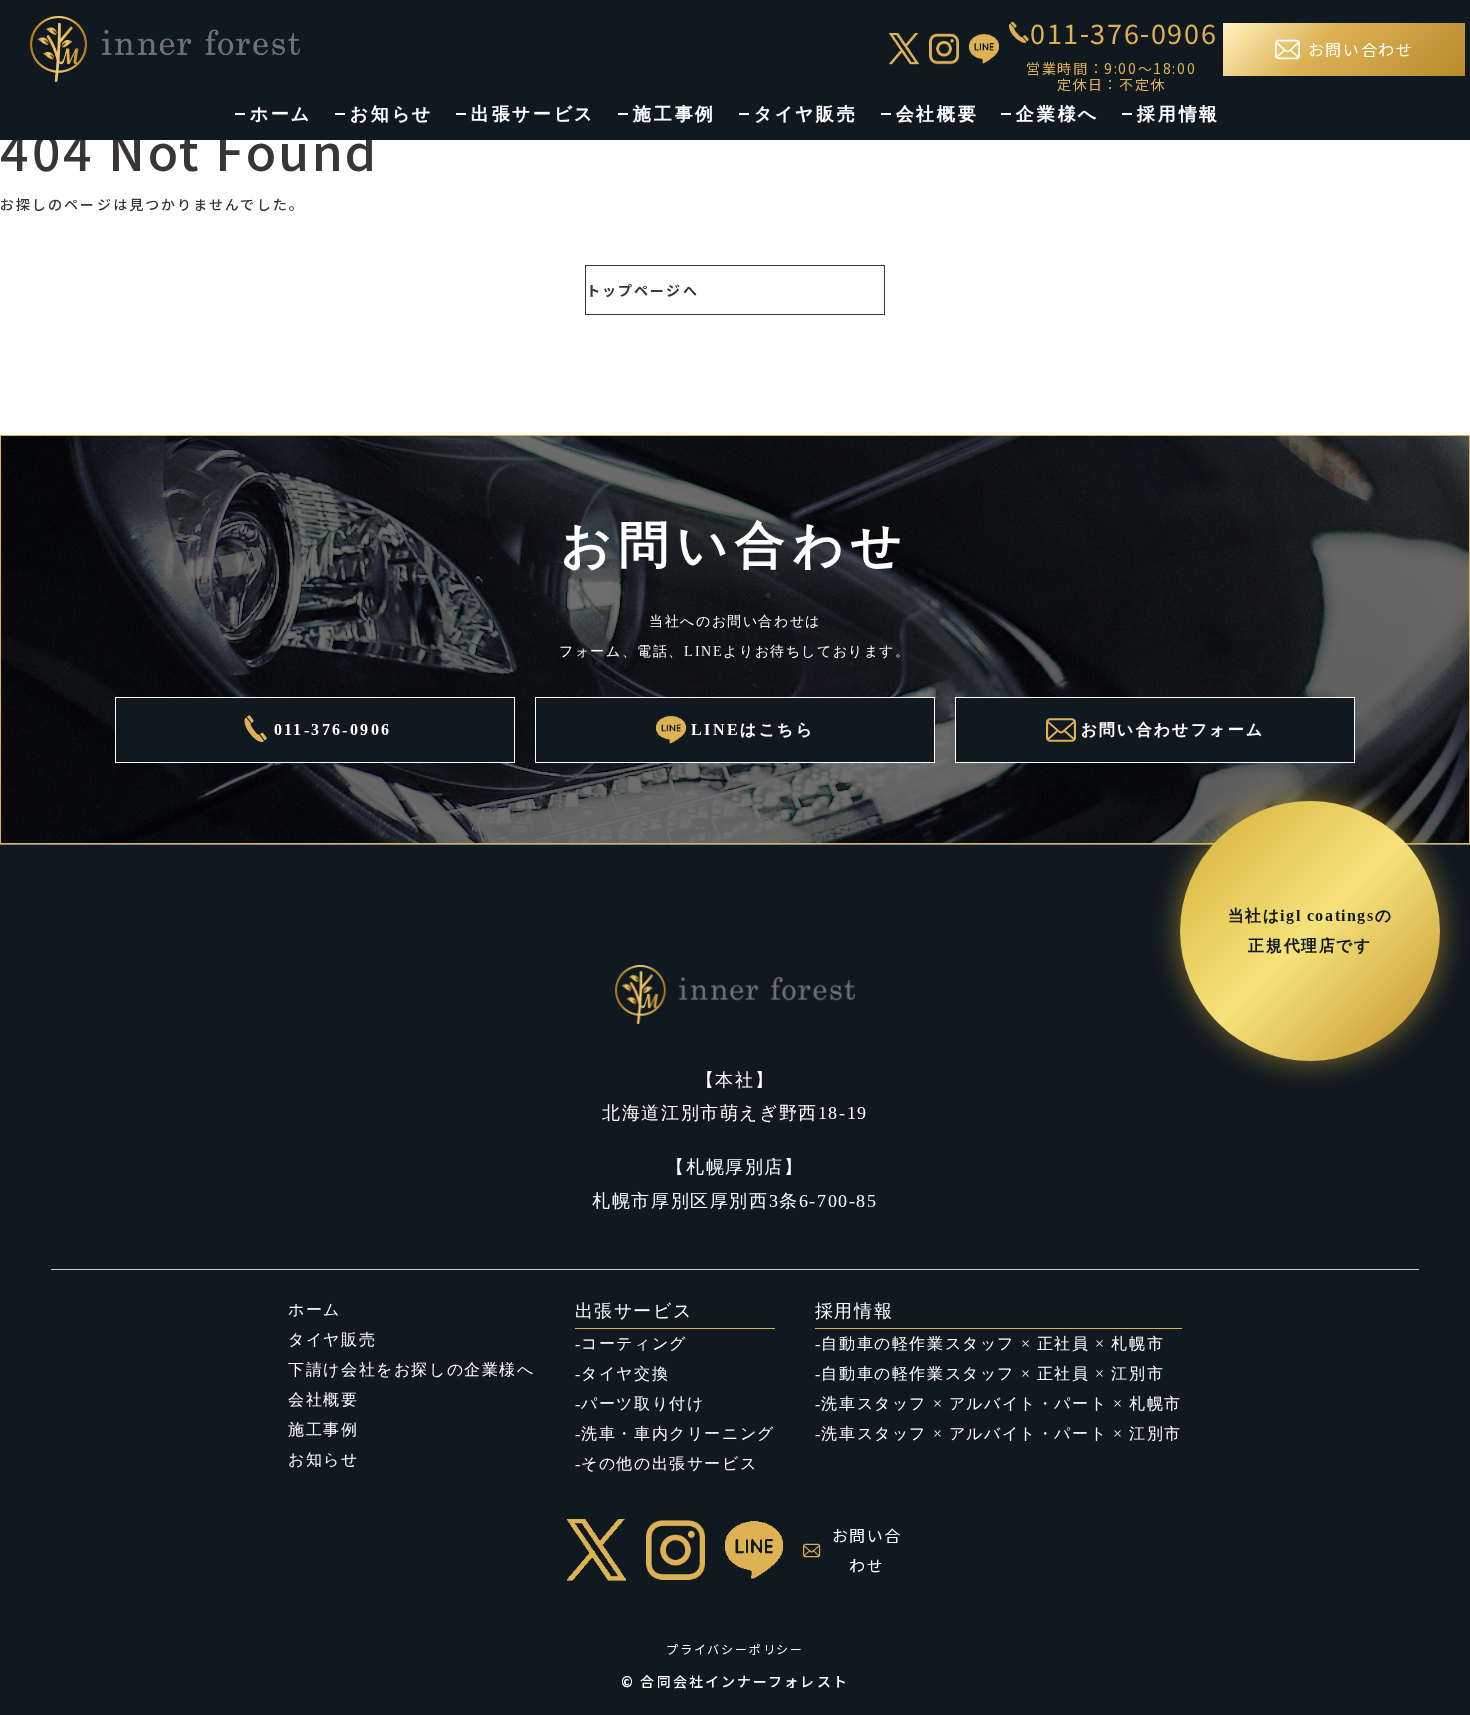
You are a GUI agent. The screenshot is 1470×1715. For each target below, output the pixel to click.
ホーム (281, 114)
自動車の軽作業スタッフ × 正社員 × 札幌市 (992, 1343)
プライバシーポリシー (735, 1648)
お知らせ (391, 114)
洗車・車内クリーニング (678, 1433)
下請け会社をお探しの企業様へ (411, 1369)
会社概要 (937, 114)
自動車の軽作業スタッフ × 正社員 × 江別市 (992, 1373)
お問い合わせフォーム (1173, 729)
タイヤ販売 (806, 114)
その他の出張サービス (669, 1463)
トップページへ (642, 290)
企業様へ (1057, 114)
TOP (1417, 1658)
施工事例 (674, 114)
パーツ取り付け (642, 1403)
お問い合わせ (867, 1550)
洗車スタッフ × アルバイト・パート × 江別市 (1001, 1433)
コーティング (634, 1343)
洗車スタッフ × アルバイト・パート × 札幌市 (1001, 1403)
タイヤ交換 (625, 1373)
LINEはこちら (752, 729)
